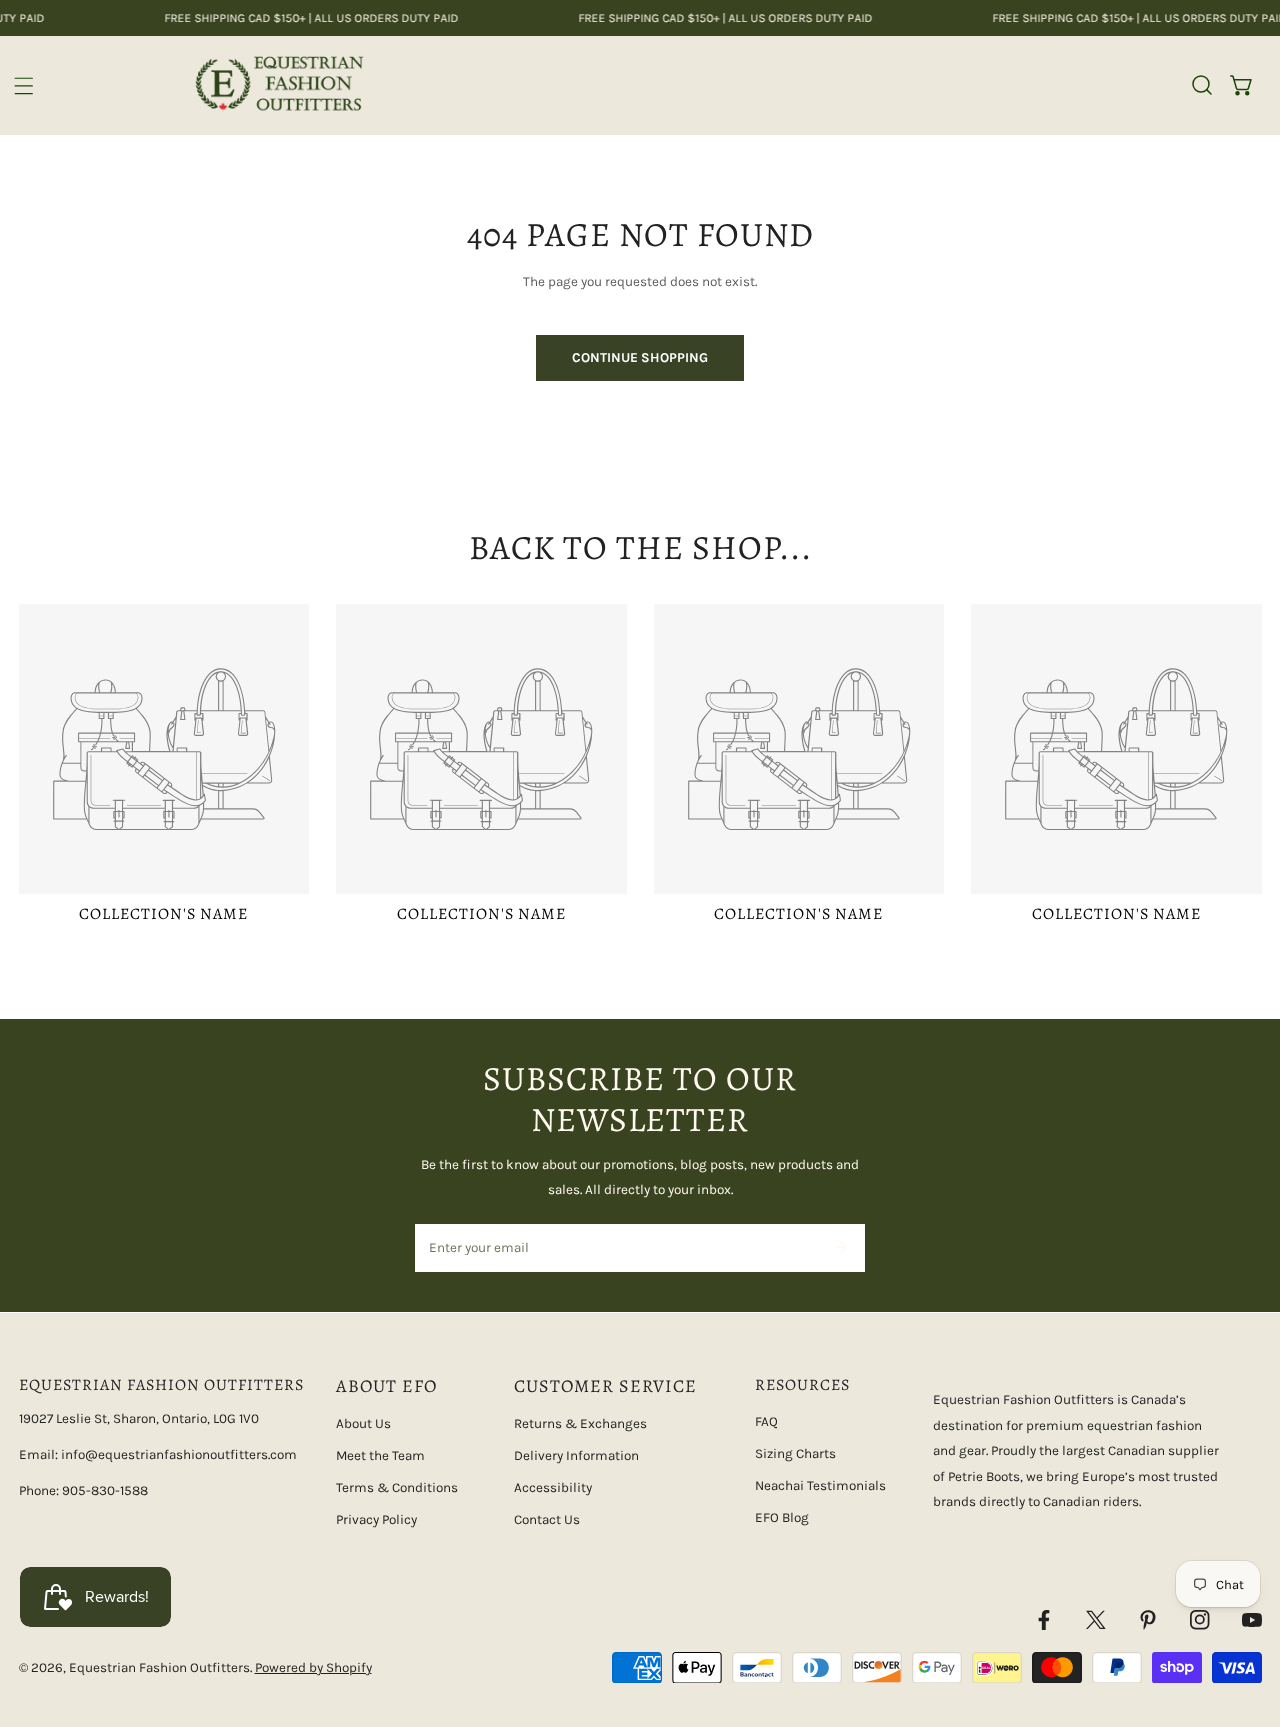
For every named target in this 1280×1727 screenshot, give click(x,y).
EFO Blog (782, 1517)
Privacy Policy (376, 1519)
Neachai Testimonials (820, 1485)
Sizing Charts (795, 1453)
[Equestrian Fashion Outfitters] (278, 85)
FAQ (766, 1421)
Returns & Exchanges (580, 1423)
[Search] (1202, 85)
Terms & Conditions (397, 1487)
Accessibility (553, 1487)
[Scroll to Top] (1246, 1623)
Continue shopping (640, 357)
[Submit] (840, 1247)
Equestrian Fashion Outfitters (159, 1667)
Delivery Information (576, 1455)
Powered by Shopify (313, 1667)
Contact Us (547, 1519)
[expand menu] (24, 86)
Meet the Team (380, 1455)
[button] (1242, 85)
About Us (363, 1423)
